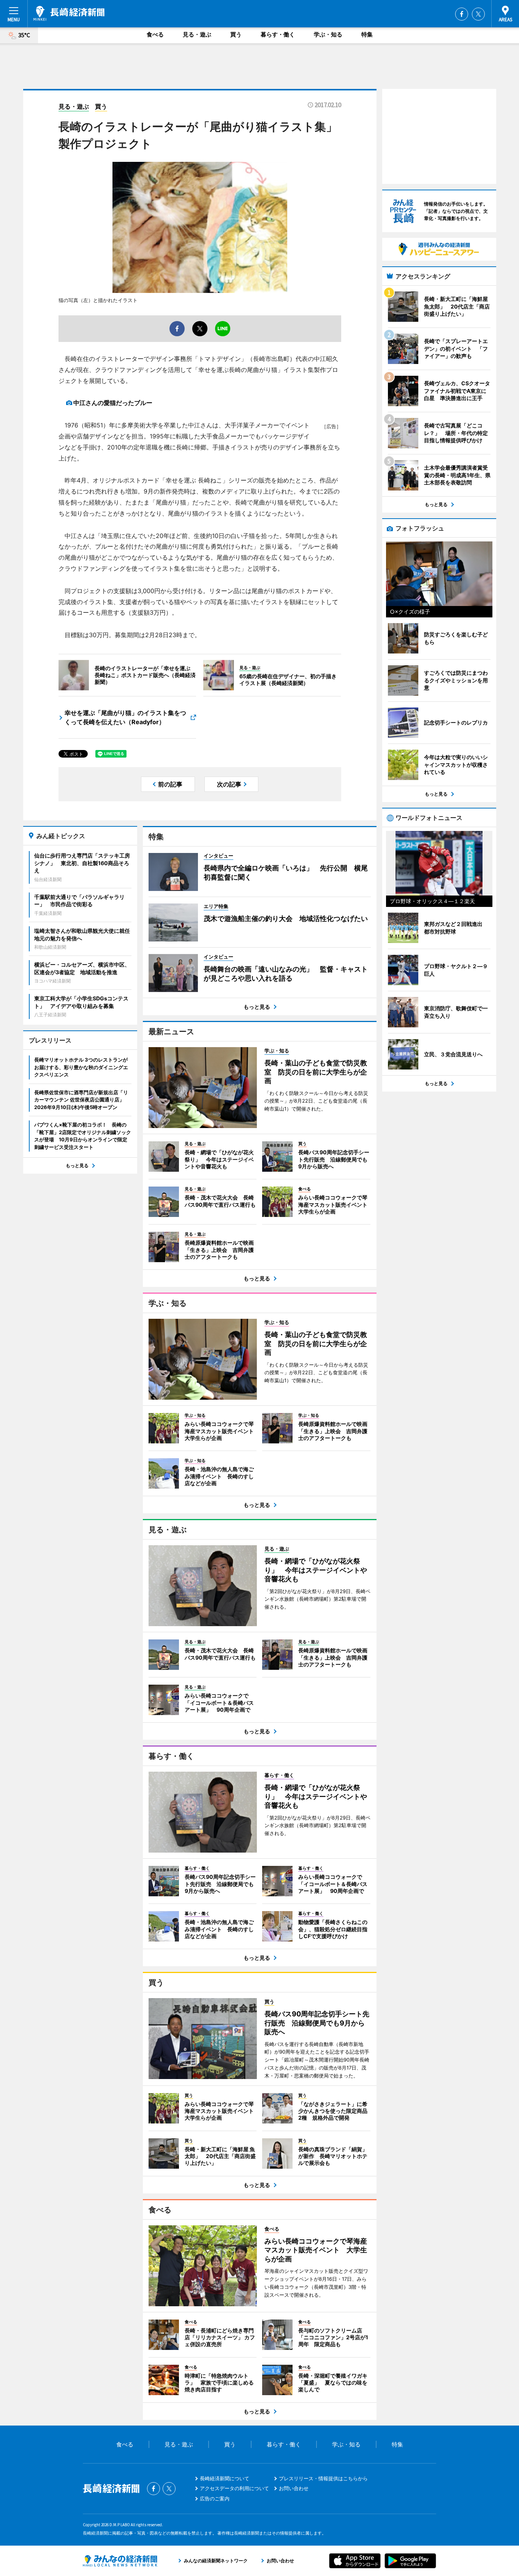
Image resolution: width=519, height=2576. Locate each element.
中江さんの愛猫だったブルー (113, 403)
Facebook (462, 14)
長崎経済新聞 (69, 13)
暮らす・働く (278, 34)
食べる (155, 34)
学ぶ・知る (328, 34)
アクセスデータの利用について (234, 2488)
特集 (367, 34)
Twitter (478, 14)
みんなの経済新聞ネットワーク (120, 2561)
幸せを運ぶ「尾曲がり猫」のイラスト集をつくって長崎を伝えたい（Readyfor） (125, 717)
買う (236, 34)
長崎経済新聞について (225, 2478)
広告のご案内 (215, 2498)
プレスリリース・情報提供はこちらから (323, 2478)
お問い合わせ (294, 2488)
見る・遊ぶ (197, 34)
